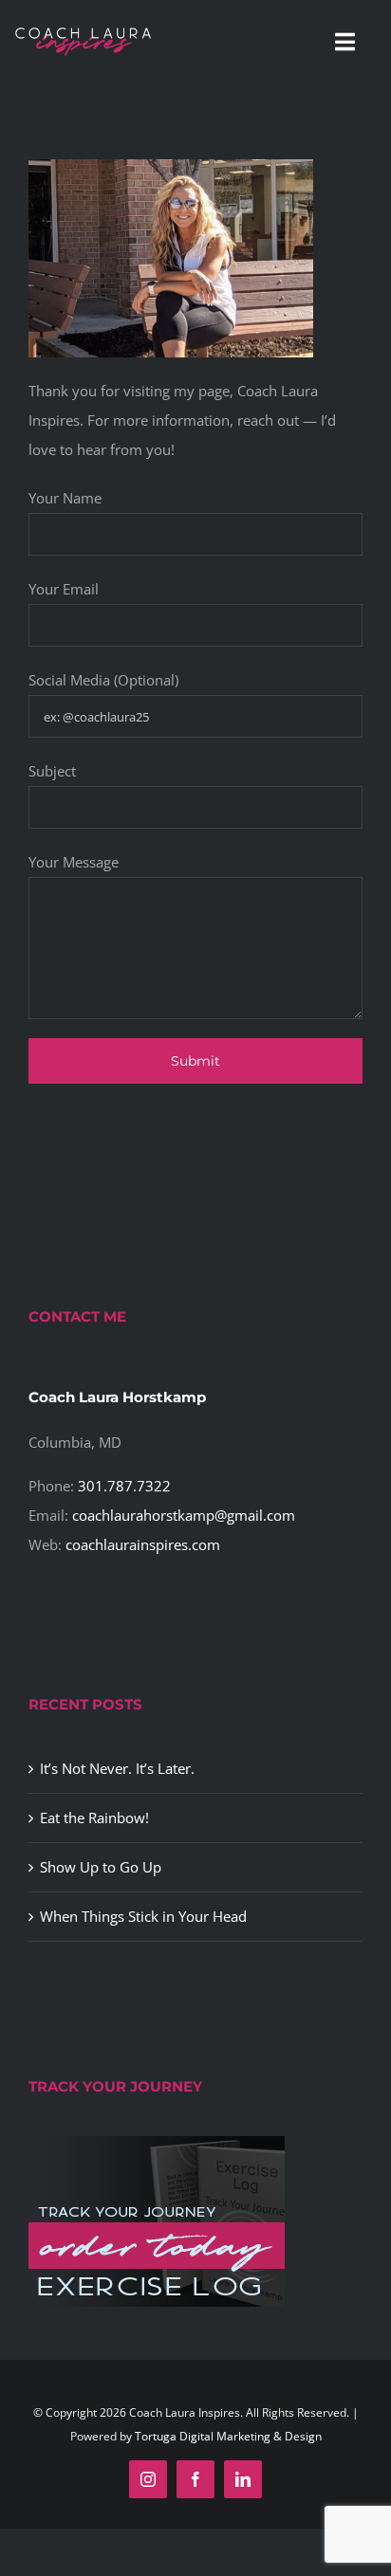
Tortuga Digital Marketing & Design (228, 2436)
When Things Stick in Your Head (143, 1916)
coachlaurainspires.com (143, 1544)
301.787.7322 (124, 1486)
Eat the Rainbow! (94, 1818)
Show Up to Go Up (101, 1867)
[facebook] (195, 2479)
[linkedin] (243, 2479)
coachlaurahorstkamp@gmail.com (184, 1515)
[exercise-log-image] (157, 2143)
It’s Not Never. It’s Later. (117, 1768)
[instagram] (148, 2479)
